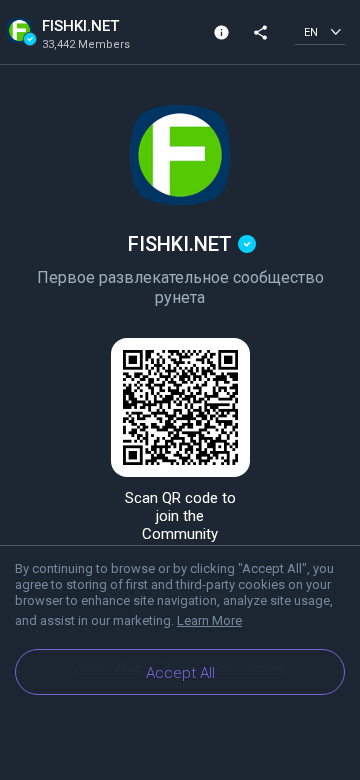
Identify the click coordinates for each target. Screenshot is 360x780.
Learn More (209, 620)
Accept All (180, 673)
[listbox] (320, 31)
